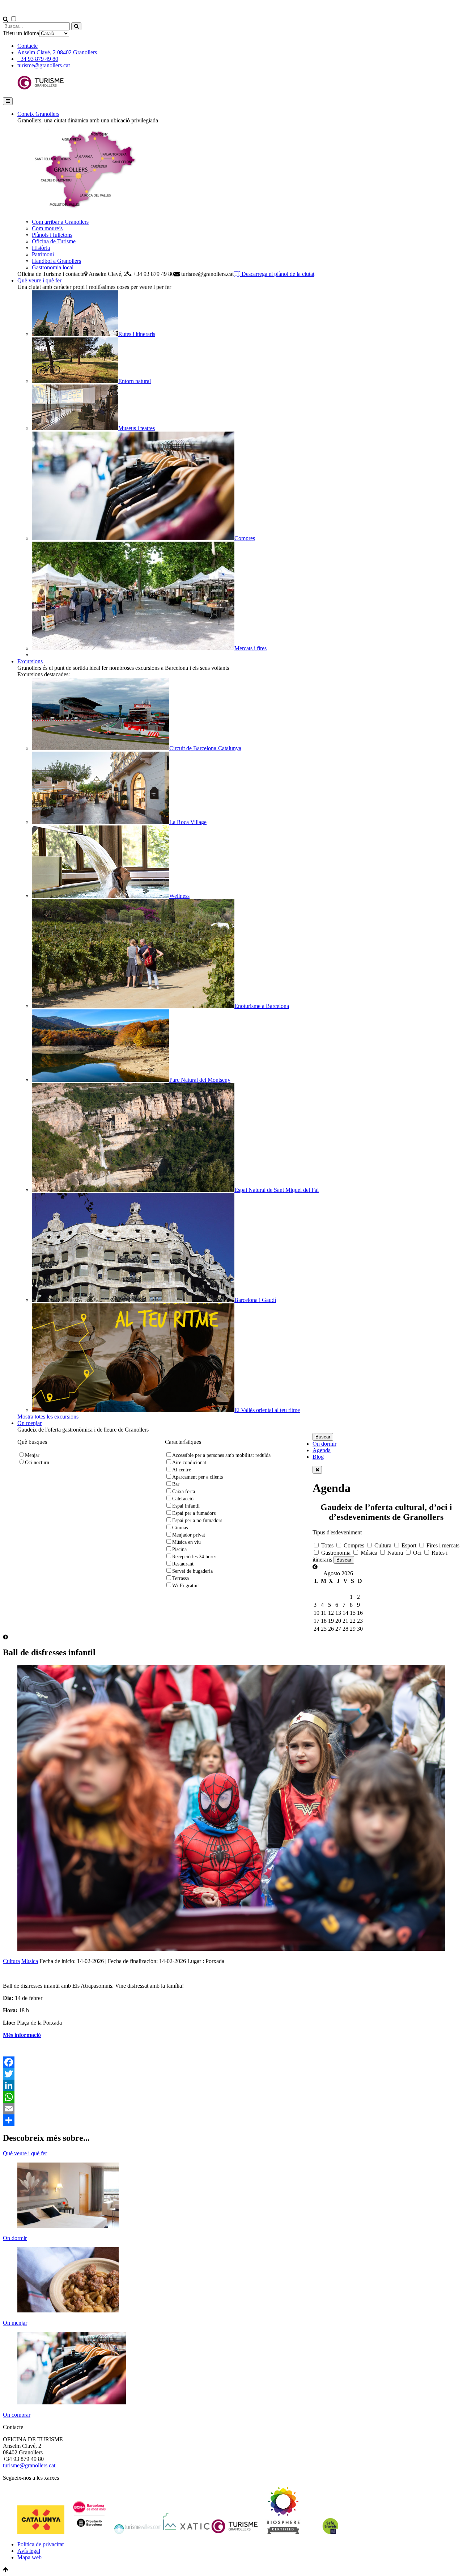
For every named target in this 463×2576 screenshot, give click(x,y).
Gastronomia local (53, 267)
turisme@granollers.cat (44, 65)
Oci (417, 1553)
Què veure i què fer (39, 280)
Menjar (32, 1455)
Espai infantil (186, 1506)
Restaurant (183, 1564)
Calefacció (183, 1499)
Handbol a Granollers (56, 261)
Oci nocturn (37, 1463)
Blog (318, 1457)
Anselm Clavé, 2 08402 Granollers (57, 52)
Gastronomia (335, 1553)
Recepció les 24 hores (194, 1557)
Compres (353, 1545)
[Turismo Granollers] (41, 88)
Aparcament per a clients (197, 1477)
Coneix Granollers (38, 114)
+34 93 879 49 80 (38, 59)
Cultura (382, 1545)
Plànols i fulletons (52, 235)
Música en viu (186, 1542)
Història (41, 248)
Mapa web (29, 2557)
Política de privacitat (41, 2544)
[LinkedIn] (231, 2085)
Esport (408, 1545)
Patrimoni (43, 254)
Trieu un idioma (21, 33)
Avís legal (29, 2551)
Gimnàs (180, 1528)
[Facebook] (231, 2062)
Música (368, 1553)
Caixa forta (184, 1491)
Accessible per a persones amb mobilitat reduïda (221, 1455)
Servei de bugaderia (192, 1571)
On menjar (29, 1423)
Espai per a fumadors (194, 1513)
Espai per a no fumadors (197, 1520)
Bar (176, 1484)
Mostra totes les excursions (48, 1417)
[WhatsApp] (231, 2097)
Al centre (182, 1470)
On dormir (324, 1444)
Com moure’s (47, 228)
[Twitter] (231, 2074)
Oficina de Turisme (54, 241)
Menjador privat (189, 1535)
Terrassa (180, 1578)
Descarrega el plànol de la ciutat (277, 274)
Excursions (30, 661)
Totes (327, 1545)
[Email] (231, 2109)
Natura (394, 1553)
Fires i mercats (442, 1545)
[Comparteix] (231, 2120)
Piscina (179, 1549)
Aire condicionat (189, 1463)
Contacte (27, 46)
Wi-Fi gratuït (186, 1586)
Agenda (322, 1450)
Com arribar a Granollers (60, 222)
